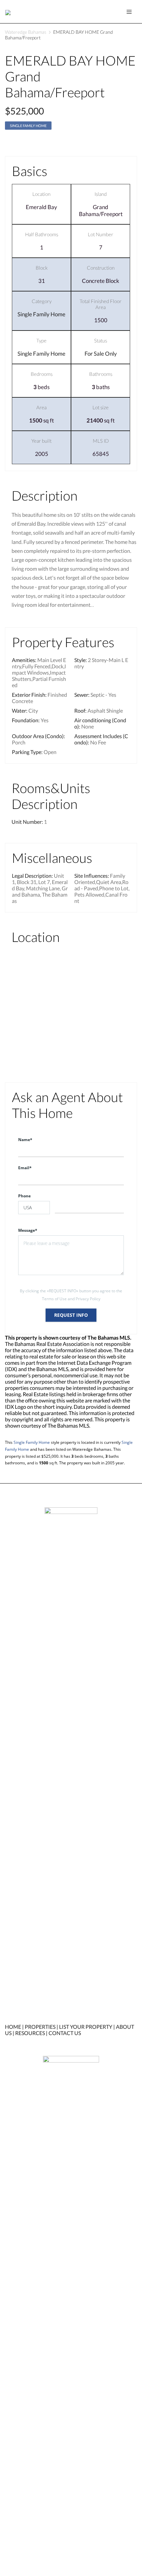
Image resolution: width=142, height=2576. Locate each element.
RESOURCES (30, 2033)
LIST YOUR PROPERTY (86, 2027)
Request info (71, 1315)
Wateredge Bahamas (26, 32)
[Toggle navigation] (129, 12)
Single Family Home (28, 126)
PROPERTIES (40, 2027)
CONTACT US (65, 2033)
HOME (13, 2027)
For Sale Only (101, 354)
